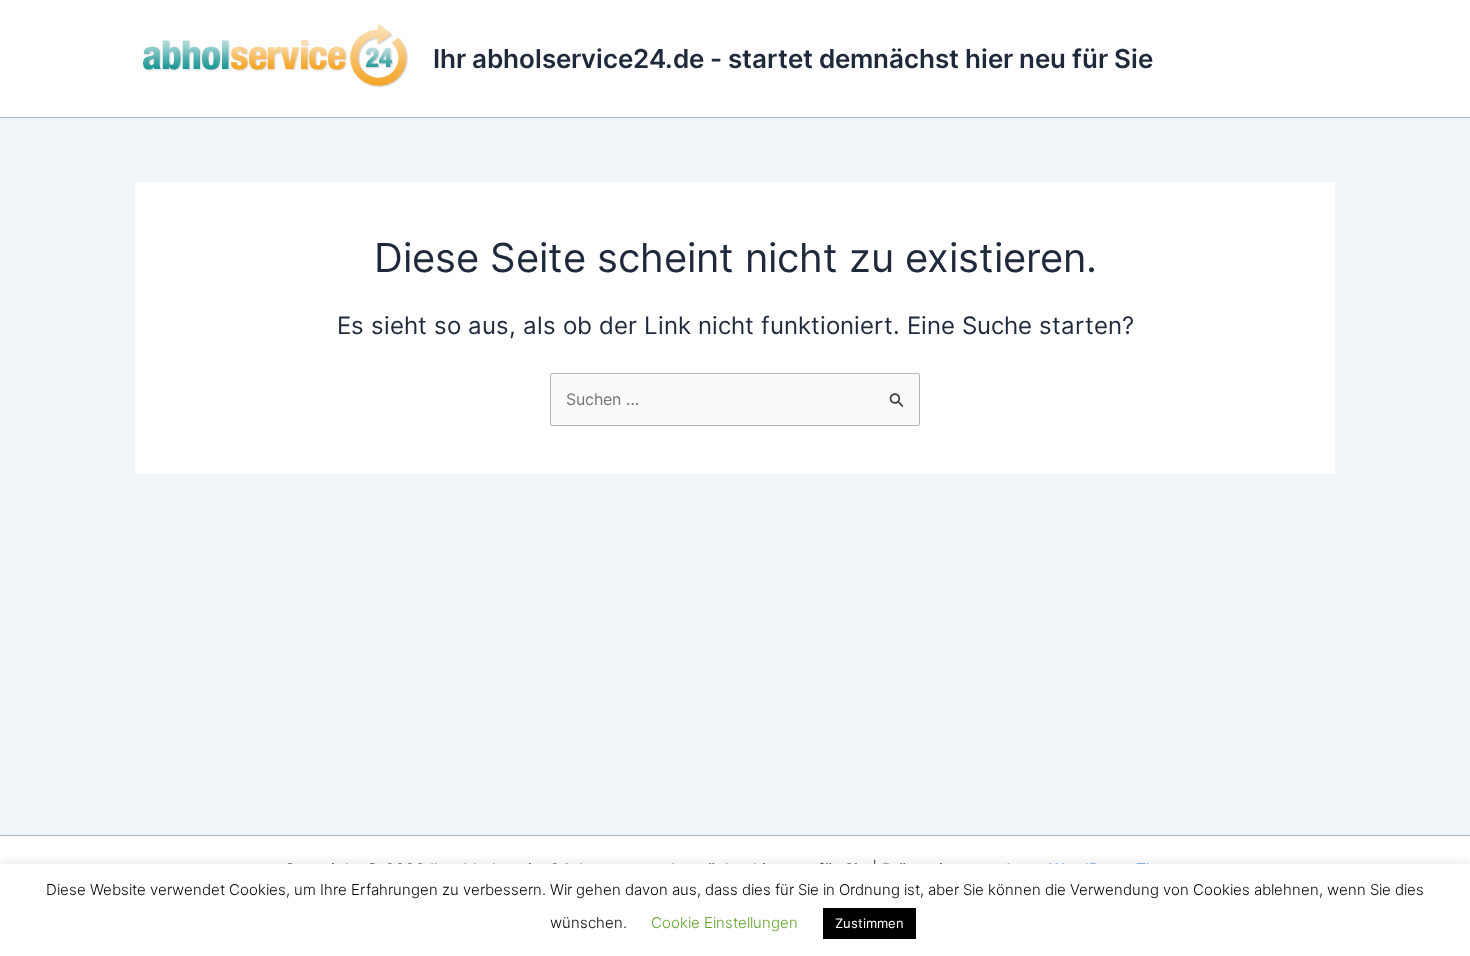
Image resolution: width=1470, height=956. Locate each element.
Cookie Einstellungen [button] (724, 922)
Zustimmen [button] (869, 923)
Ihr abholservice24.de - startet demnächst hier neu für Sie (793, 58)
